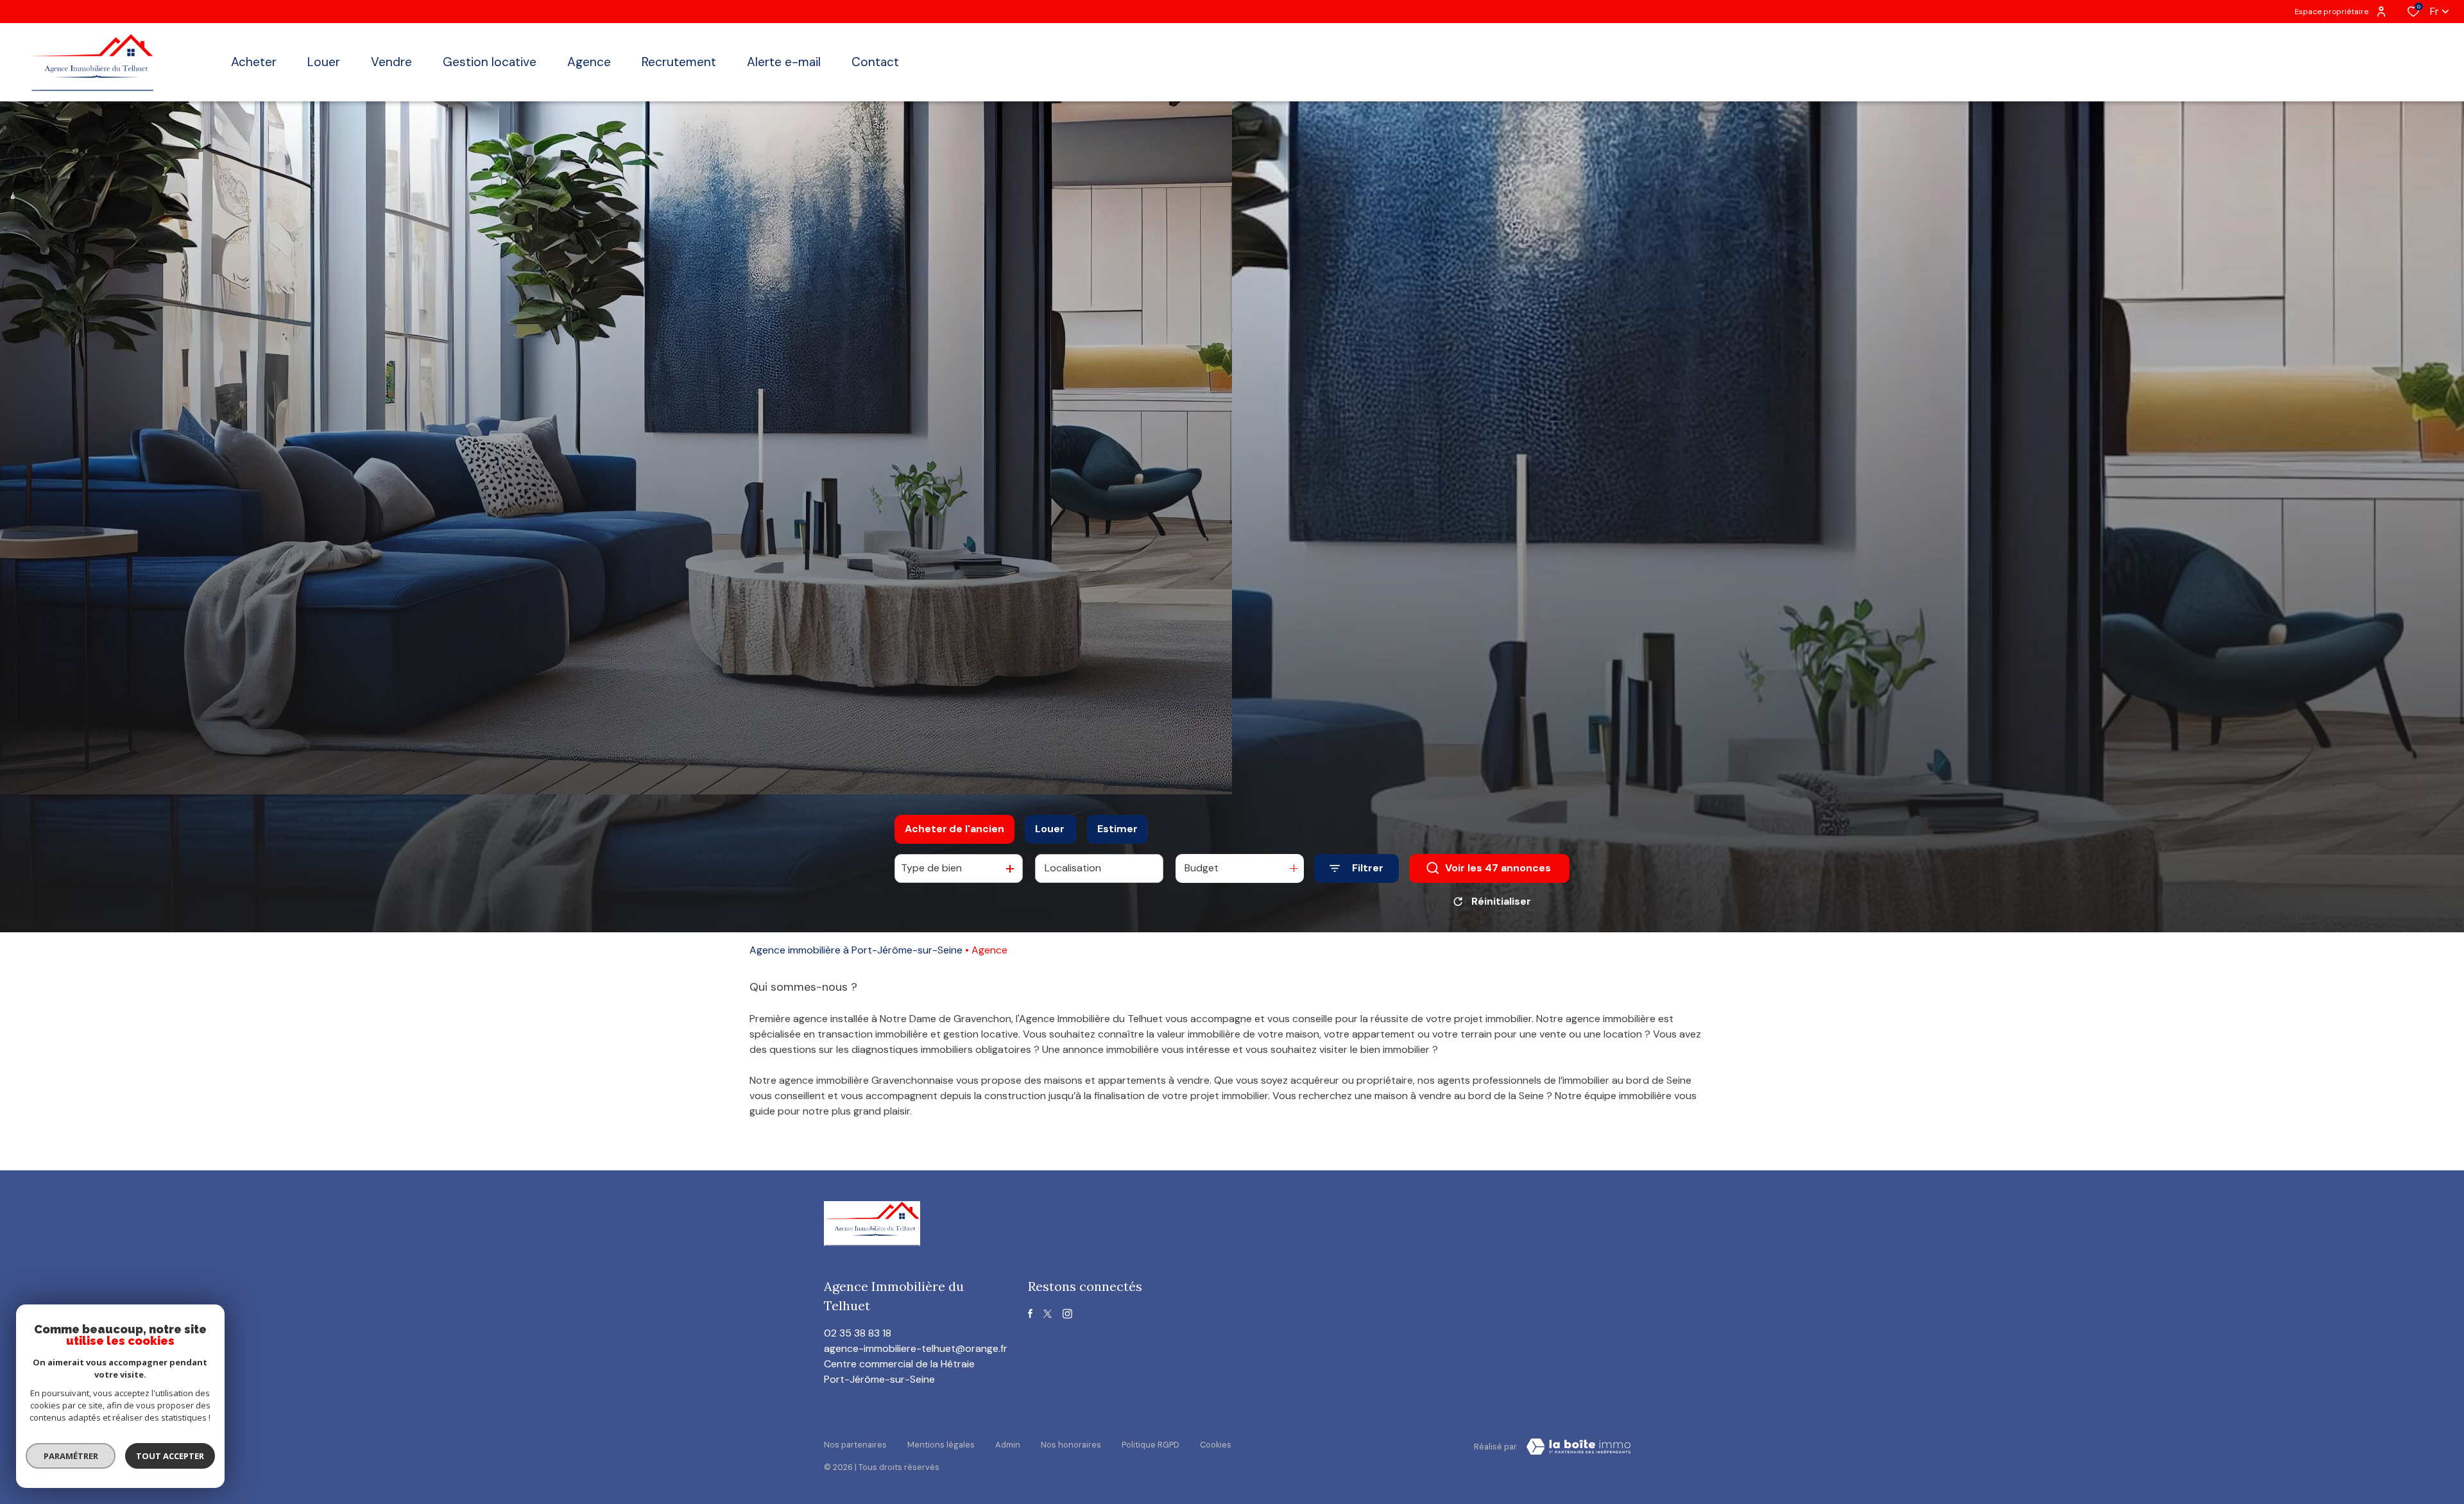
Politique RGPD (1151, 1445)
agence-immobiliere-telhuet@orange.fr (916, 1348)
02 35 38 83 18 (858, 1333)
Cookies (1216, 1445)
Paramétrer (71, 1456)
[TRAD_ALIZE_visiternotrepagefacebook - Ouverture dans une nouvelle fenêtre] (1030, 1313)
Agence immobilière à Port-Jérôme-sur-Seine (856, 950)
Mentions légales (941, 1445)
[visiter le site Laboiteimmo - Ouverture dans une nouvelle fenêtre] (1579, 1447)
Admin (1008, 1445)
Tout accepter (170, 1456)
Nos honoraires (1071, 1445)
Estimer (1117, 829)
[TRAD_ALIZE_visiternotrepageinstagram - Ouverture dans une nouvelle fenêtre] (1067, 1314)
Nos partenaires (855, 1445)
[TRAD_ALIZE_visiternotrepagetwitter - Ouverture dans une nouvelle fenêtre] (1048, 1314)
